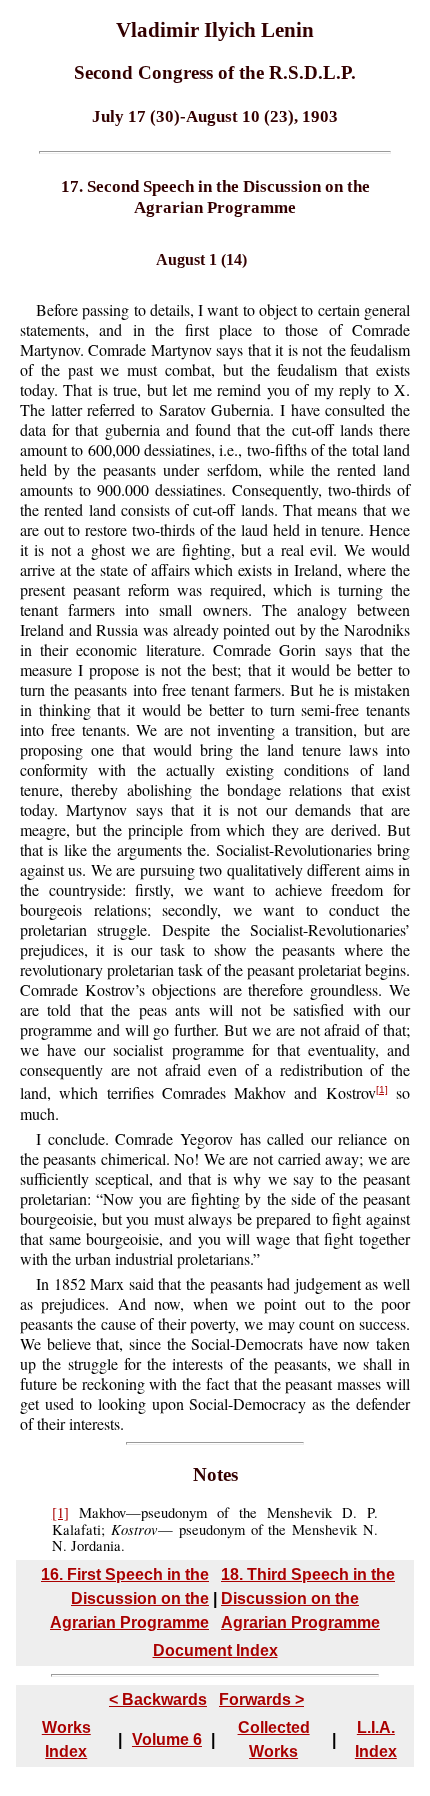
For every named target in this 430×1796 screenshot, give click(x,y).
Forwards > (261, 1699)
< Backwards (158, 1699)
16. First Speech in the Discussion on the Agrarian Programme (125, 1598)
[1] (382, 1089)
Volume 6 (167, 1739)
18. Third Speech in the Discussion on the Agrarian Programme (308, 1598)
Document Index (215, 1650)
